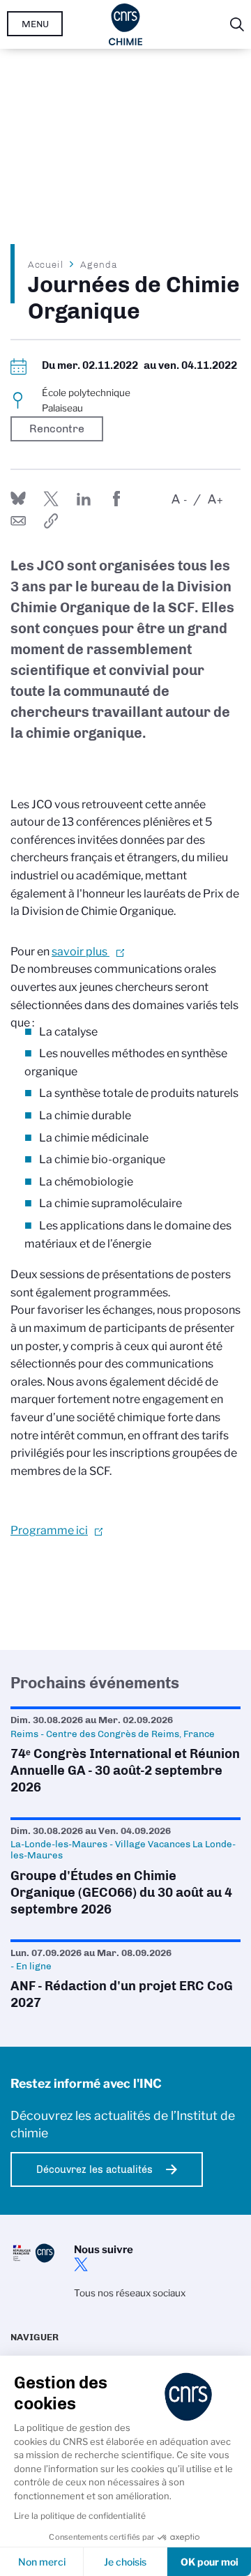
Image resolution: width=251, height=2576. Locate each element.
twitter (81, 2264)
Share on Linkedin (84, 499)
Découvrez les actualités (94, 2169)
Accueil (46, 264)
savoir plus (81, 952)
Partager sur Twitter (51, 499)
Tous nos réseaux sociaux (130, 2293)
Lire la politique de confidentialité (80, 2516)
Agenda (99, 264)
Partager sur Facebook (116, 499)
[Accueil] (126, 24)
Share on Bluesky (18, 499)
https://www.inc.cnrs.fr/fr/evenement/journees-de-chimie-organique (51, 521)
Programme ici (49, 1530)
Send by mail (18, 521)
